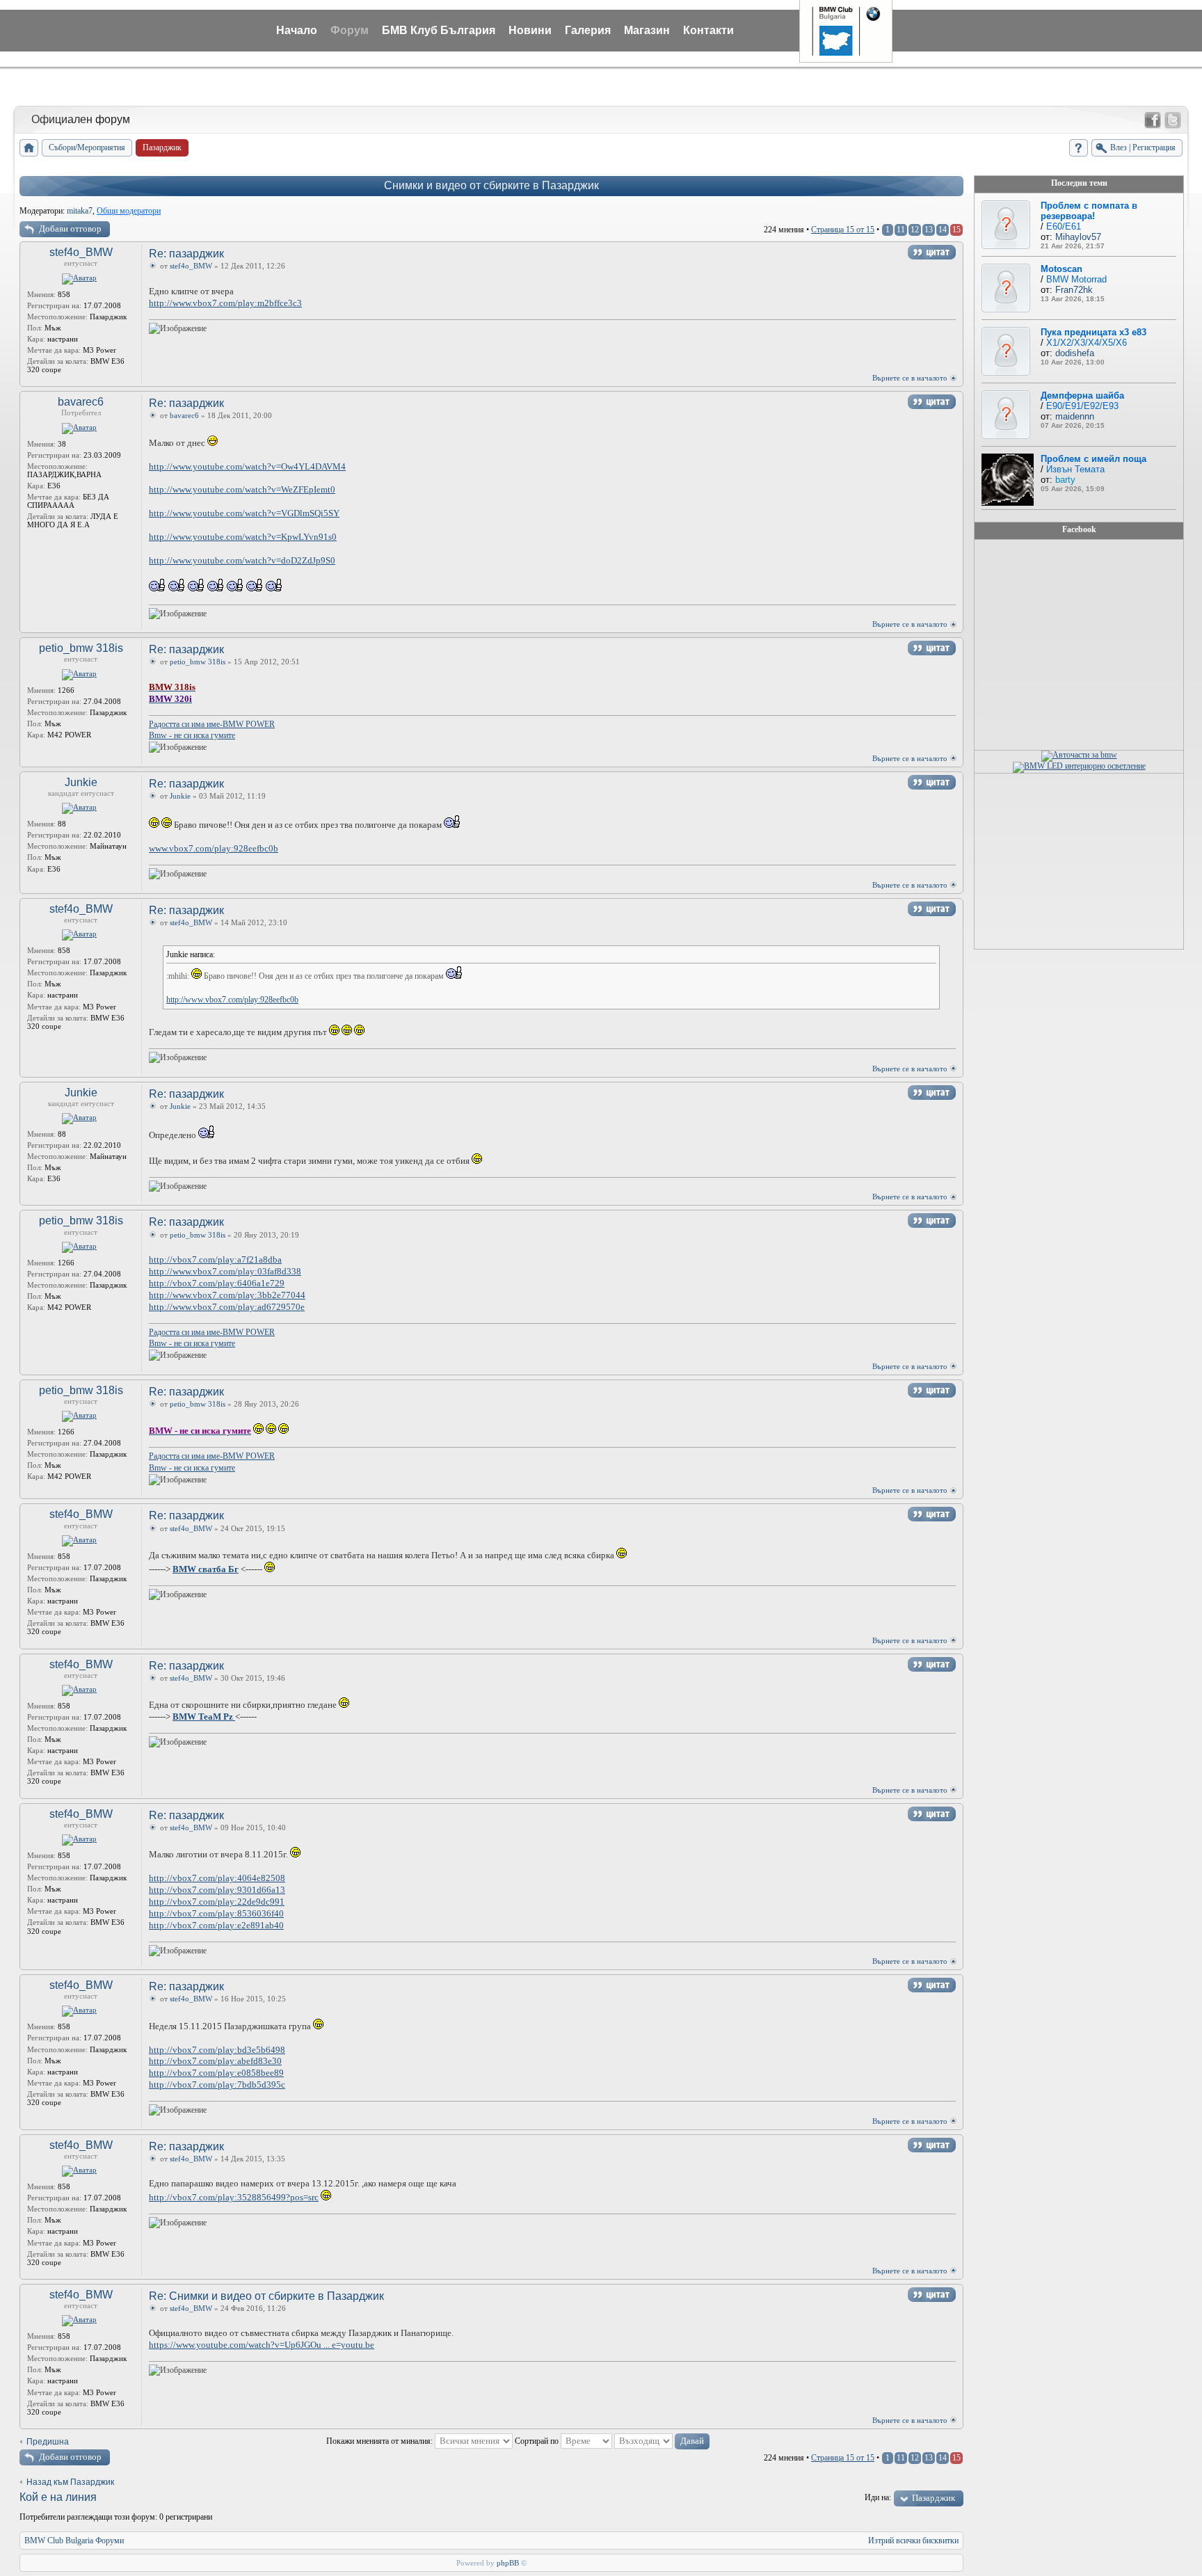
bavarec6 (81, 402)
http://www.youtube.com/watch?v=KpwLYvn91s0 (243, 537)
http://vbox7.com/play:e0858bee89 (216, 2073)
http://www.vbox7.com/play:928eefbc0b (232, 1000)
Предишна (48, 2442)
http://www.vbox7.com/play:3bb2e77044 (227, 1295)
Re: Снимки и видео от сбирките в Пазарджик (266, 2296)
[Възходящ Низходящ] (662, 2441)
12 (915, 230)
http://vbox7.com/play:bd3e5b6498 (217, 2050)
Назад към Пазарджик (70, 2482)
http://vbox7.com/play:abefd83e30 (215, 2061)
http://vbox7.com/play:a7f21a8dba (215, 1259)
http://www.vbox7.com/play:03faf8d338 (225, 1271)
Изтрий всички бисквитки (913, 2541)
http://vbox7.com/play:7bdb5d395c (217, 2085)
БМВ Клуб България (439, 30)
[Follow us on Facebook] (1153, 120)
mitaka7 (80, 211)
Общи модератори (129, 211)
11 (901, 230)
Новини (530, 30)
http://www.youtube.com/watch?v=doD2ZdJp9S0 (242, 560)
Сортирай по (538, 2441)
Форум (350, 30)
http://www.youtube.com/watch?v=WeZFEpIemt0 (242, 489)
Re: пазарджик (186, 254)
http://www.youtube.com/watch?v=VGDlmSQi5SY (244, 513)
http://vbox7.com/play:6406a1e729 (217, 1283)
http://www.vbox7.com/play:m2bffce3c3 (225, 303)
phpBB (508, 2563)
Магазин (647, 30)
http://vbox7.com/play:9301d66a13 (217, 1890)
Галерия (588, 30)
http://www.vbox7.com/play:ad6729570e (227, 1307)
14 (943, 230)
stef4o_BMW (81, 252)
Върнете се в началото (910, 378)
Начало (297, 30)
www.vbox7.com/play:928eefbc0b (214, 848)
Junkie (81, 782)
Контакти (708, 30)
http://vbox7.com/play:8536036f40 (216, 1913)
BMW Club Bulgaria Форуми (74, 2541)
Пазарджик (933, 2498)
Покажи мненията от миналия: (380, 2441)
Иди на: (878, 2497)
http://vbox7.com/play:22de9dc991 (217, 1902)
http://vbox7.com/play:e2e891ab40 (216, 1925)
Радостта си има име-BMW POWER (212, 724)
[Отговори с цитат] (932, 252)
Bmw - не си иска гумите (192, 735)
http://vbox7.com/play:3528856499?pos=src (234, 2197)
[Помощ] (1079, 148)
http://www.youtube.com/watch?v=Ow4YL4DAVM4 (247, 466)
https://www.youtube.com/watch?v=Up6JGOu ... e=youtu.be (262, 2345)
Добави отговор (70, 229)
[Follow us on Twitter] (1173, 120)
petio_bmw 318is (81, 648)
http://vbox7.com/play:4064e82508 (217, 1878)
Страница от (843, 230)
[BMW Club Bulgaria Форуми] (29, 148)
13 (929, 230)
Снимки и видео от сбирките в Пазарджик (491, 185)
